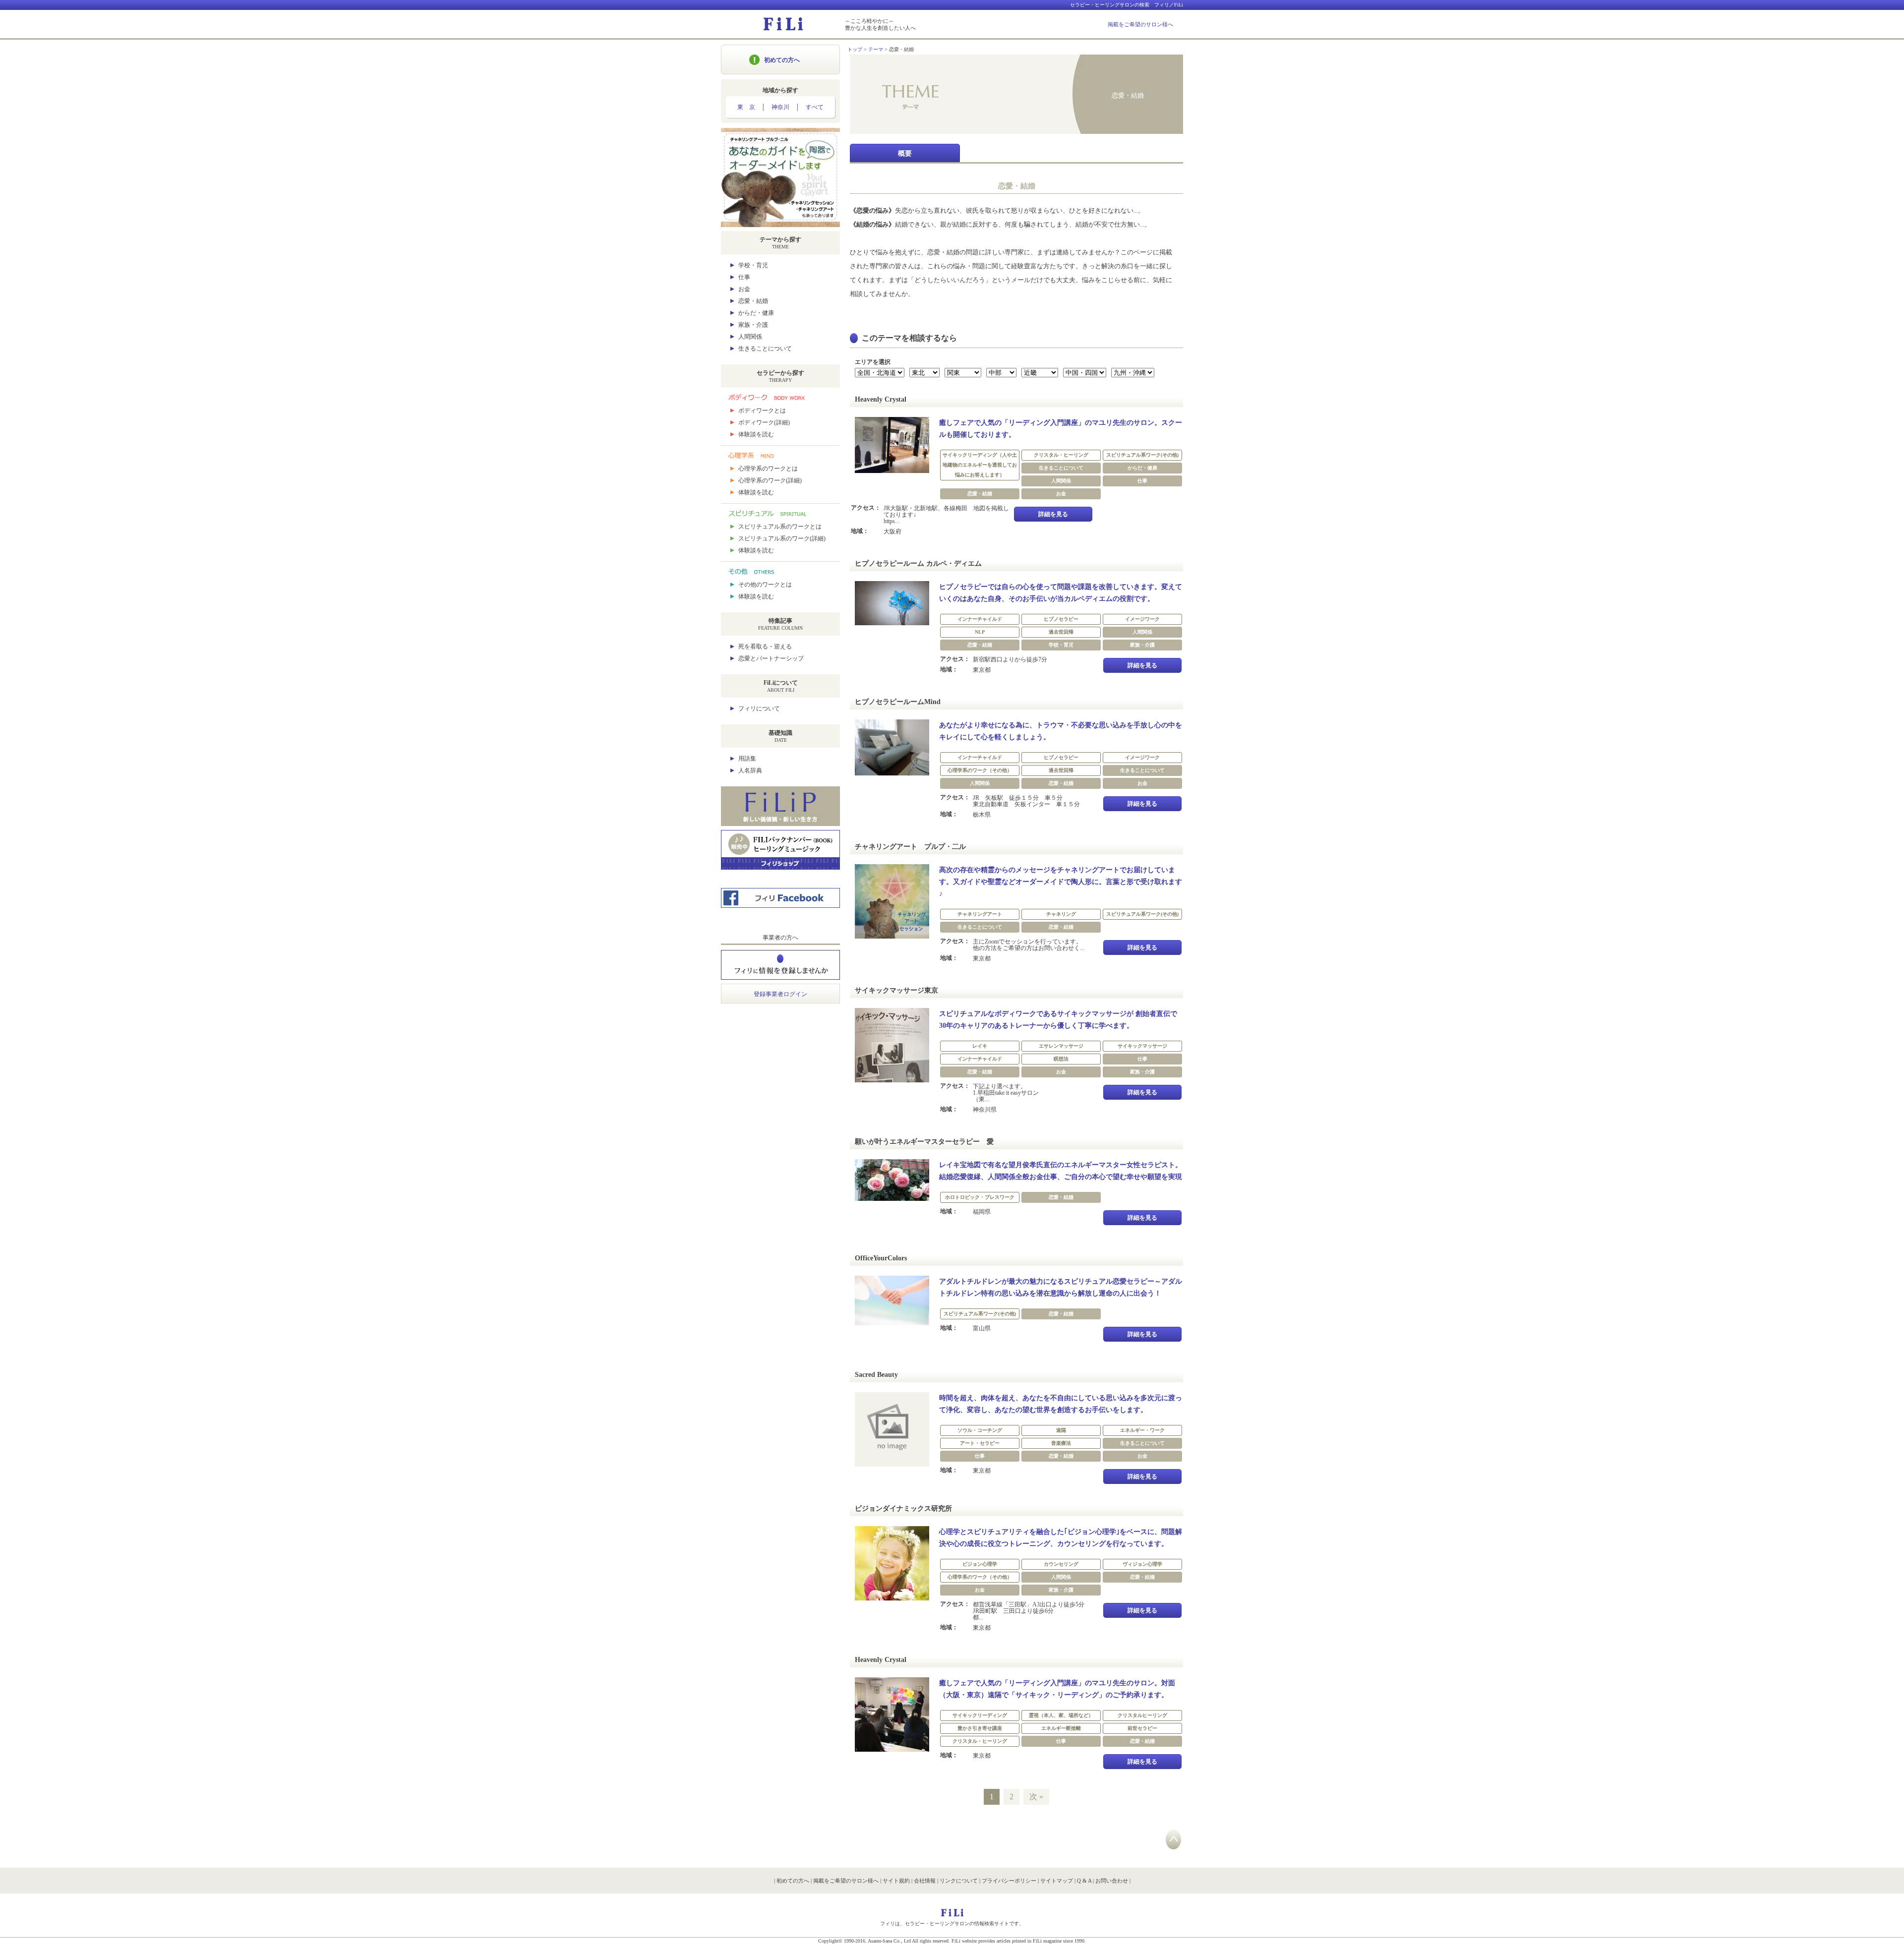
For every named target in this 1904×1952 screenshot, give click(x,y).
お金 (744, 289)
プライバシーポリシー (1009, 1881)
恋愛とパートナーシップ (771, 658)
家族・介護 (753, 325)
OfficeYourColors (881, 1258)
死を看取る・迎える (765, 647)
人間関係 (750, 337)
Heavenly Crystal (881, 399)
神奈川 (780, 107)
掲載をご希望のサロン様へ (1140, 24)
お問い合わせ (1112, 1881)
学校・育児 (753, 265)
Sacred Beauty (876, 1375)
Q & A (1084, 1881)
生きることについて (765, 349)
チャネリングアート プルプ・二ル (910, 847)
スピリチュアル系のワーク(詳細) (782, 538)
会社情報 (925, 1881)
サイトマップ (1057, 1881)
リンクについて (959, 1881)
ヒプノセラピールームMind (898, 702)
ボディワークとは (762, 411)
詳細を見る (1053, 514)
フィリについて (759, 709)
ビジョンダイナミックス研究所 (903, 1508)
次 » (1036, 1797)
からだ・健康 (756, 313)
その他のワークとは (765, 585)
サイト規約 (896, 1881)
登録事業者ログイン (780, 994)
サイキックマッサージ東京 (896, 990)
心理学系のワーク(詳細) (770, 480)
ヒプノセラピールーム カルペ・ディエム (918, 563)
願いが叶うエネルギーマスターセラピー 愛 (924, 1142)
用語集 (747, 759)
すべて (815, 107)
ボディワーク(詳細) (764, 422)
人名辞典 (750, 770)
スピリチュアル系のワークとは (780, 527)
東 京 (746, 107)
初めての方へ (782, 60)
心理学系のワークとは (768, 469)
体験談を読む (756, 434)
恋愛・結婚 (753, 301)
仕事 (744, 277)
